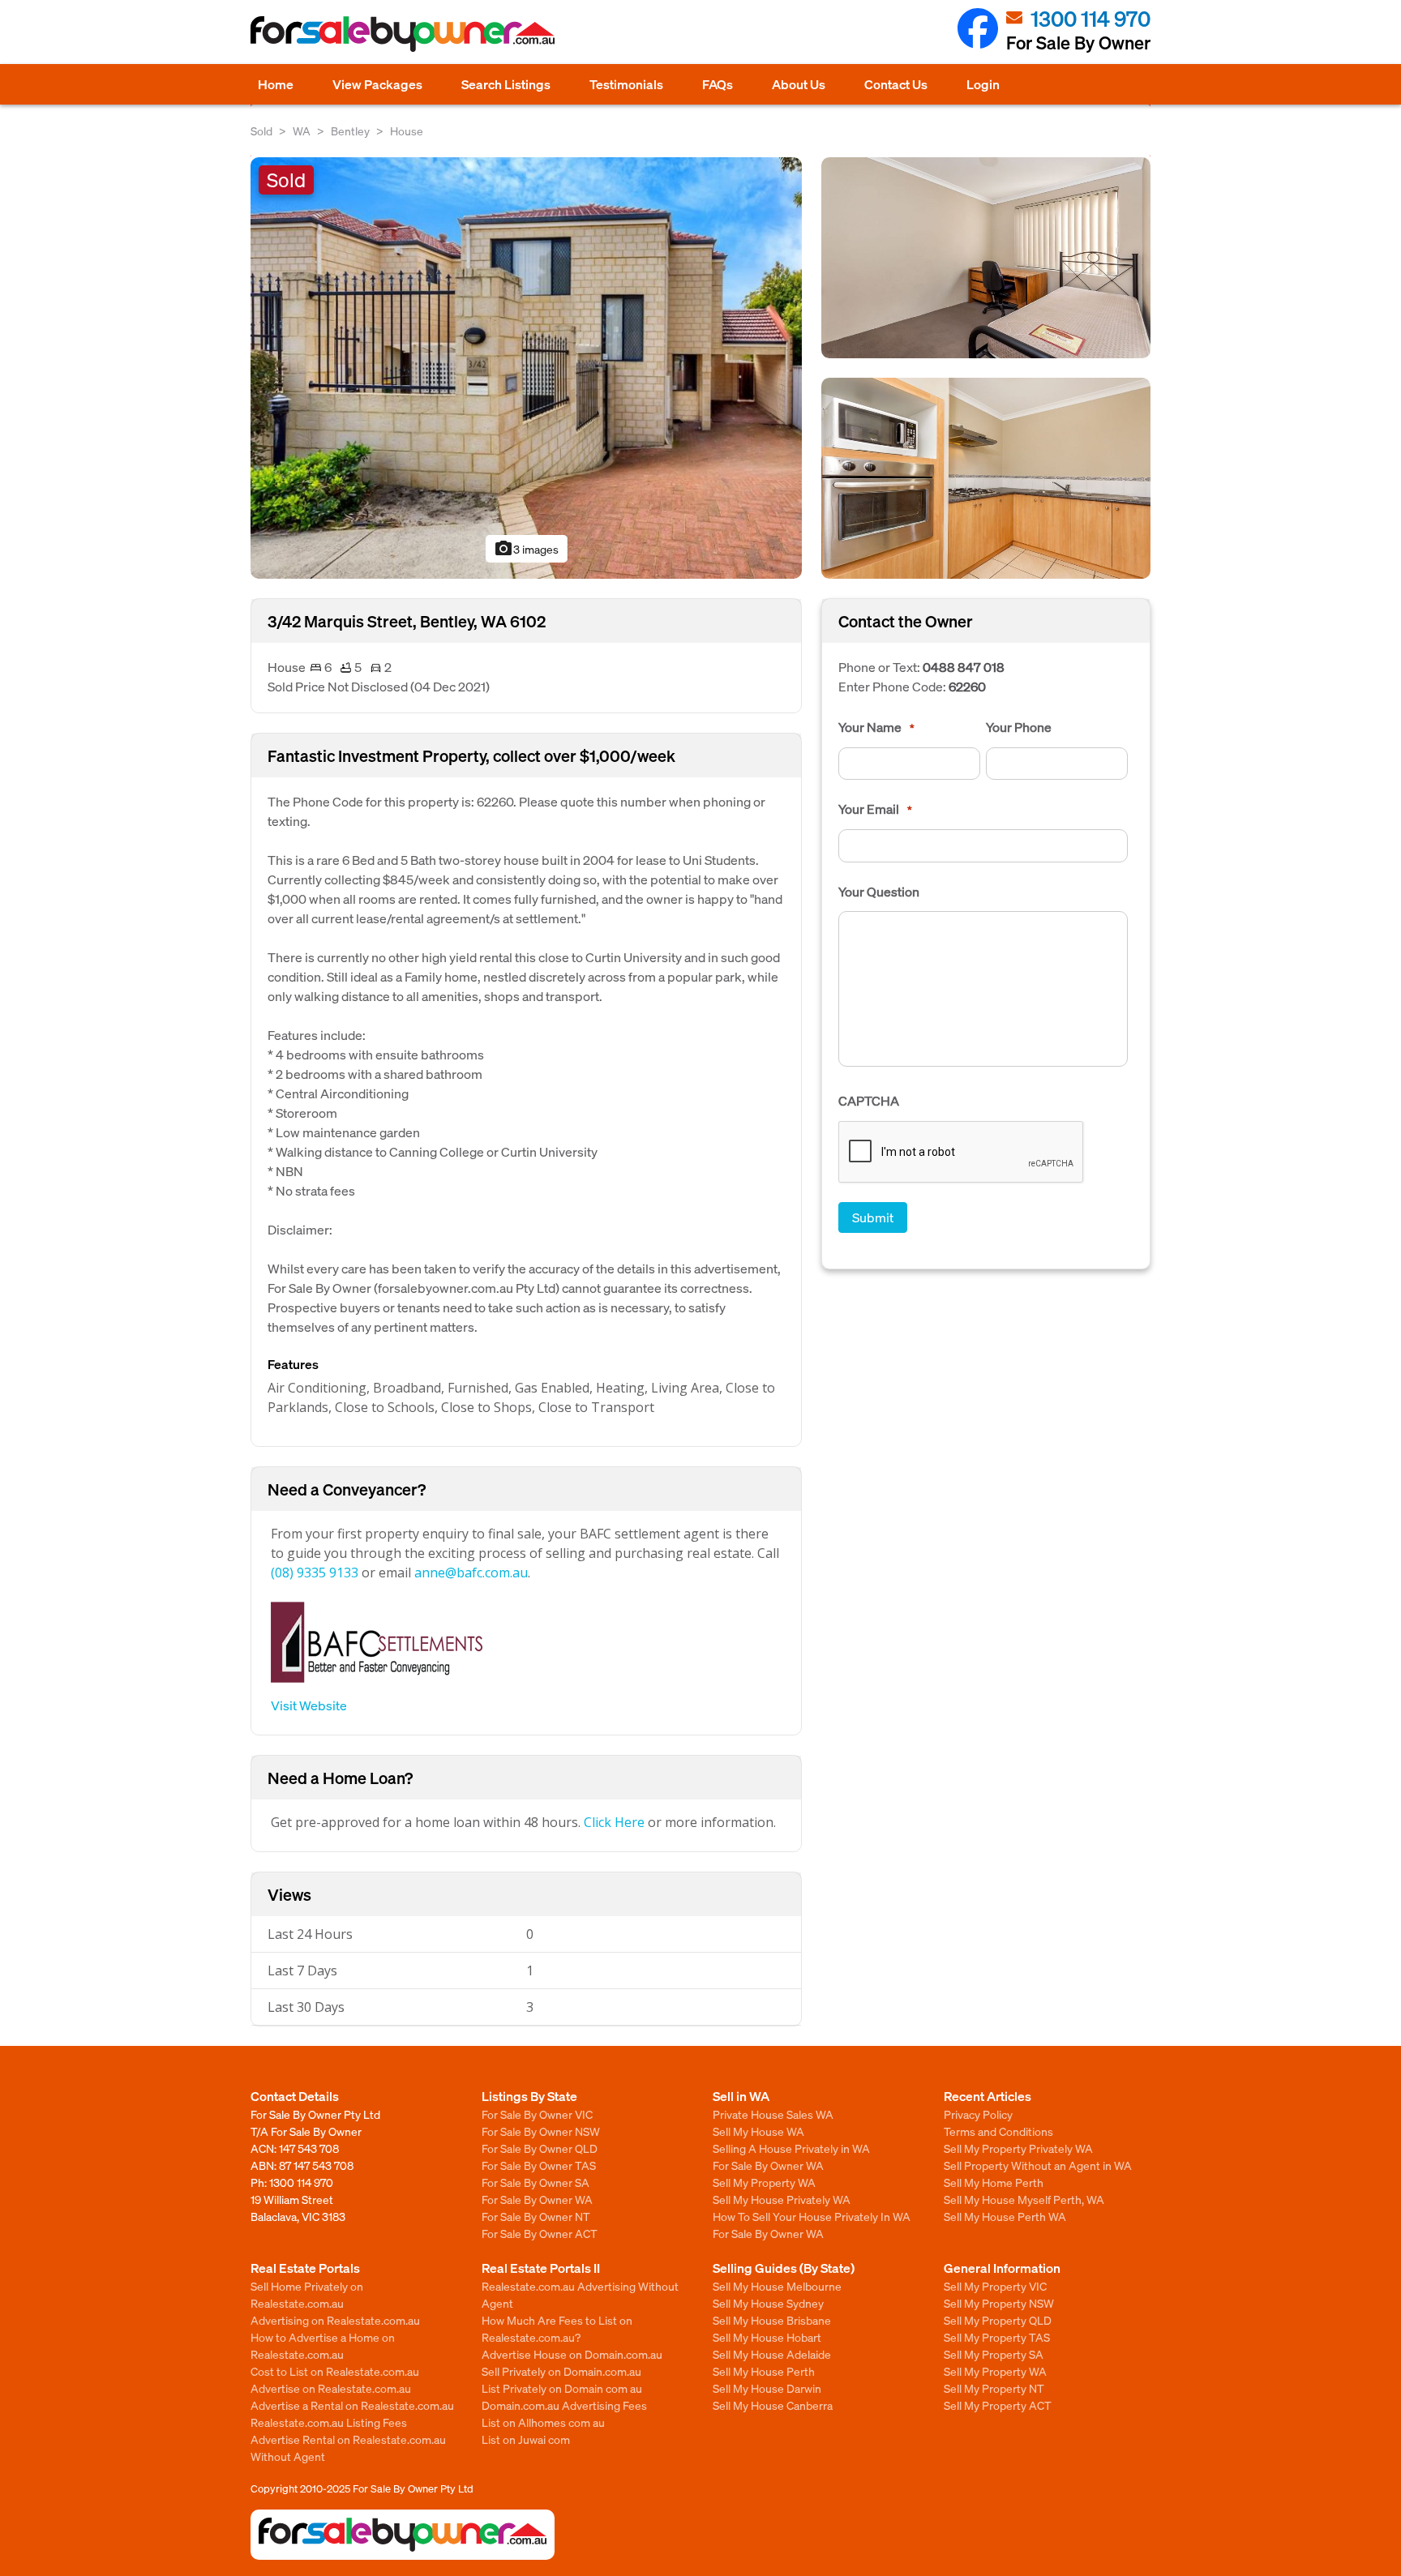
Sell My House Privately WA (782, 2199)
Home (276, 84)
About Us (799, 84)
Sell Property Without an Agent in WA (1038, 2165)
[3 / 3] (986, 476)
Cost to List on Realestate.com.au (335, 2371)
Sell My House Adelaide (772, 2354)
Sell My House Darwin (767, 2388)
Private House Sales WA (773, 2114)
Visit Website (309, 1705)
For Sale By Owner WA (537, 2199)
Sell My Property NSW (999, 2303)
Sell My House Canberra (773, 2405)
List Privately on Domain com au (562, 2388)
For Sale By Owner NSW (541, 2131)
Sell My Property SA (994, 2354)
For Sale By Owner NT (536, 2216)
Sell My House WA (758, 2131)
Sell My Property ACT (998, 2405)
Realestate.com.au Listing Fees (329, 2422)
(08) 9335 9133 (315, 1573)
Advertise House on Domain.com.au (572, 2354)
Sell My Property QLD (998, 2320)
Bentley (350, 131)
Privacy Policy (978, 2114)
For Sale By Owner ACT (540, 2233)
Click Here (614, 1822)
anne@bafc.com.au (471, 1573)
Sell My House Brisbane (772, 2320)
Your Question (879, 892)
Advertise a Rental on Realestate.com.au (352, 2405)
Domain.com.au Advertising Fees (564, 2405)
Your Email (875, 809)
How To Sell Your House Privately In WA (812, 2216)
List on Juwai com (526, 2439)
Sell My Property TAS (997, 2337)
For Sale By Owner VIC (537, 2114)
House (407, 131)
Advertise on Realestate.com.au (331, 2388)
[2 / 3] (986, 256)
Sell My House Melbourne (777, 2286)
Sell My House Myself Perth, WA (1024, 2199)
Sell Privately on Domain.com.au (561, 2371)
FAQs (718, 84)
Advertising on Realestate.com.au (335, 2320)
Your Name (876, 727)
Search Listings (506, 84)
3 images (526, 549)
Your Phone (1019, 727)
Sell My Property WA (764, 2182)
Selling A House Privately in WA (791, 2148)
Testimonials (626, 84)
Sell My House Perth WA (1005, 2216)
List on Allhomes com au (543, 2422)
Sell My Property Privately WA (1018, 2148)
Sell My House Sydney (768, 2303)
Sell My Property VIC (995, 2286)
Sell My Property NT (994, 2388)
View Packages (377, 84)
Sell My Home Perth (994, 2182)
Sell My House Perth (764, 2371)
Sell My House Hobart (767, 2337)
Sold (261, 131)
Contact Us (896, 84)
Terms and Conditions (998, 2131)
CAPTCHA (869, 1101)
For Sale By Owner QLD (540, 2148)
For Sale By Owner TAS (539, 2165)
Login (983, 84)
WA (302, 131)
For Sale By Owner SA (536, 2182)
